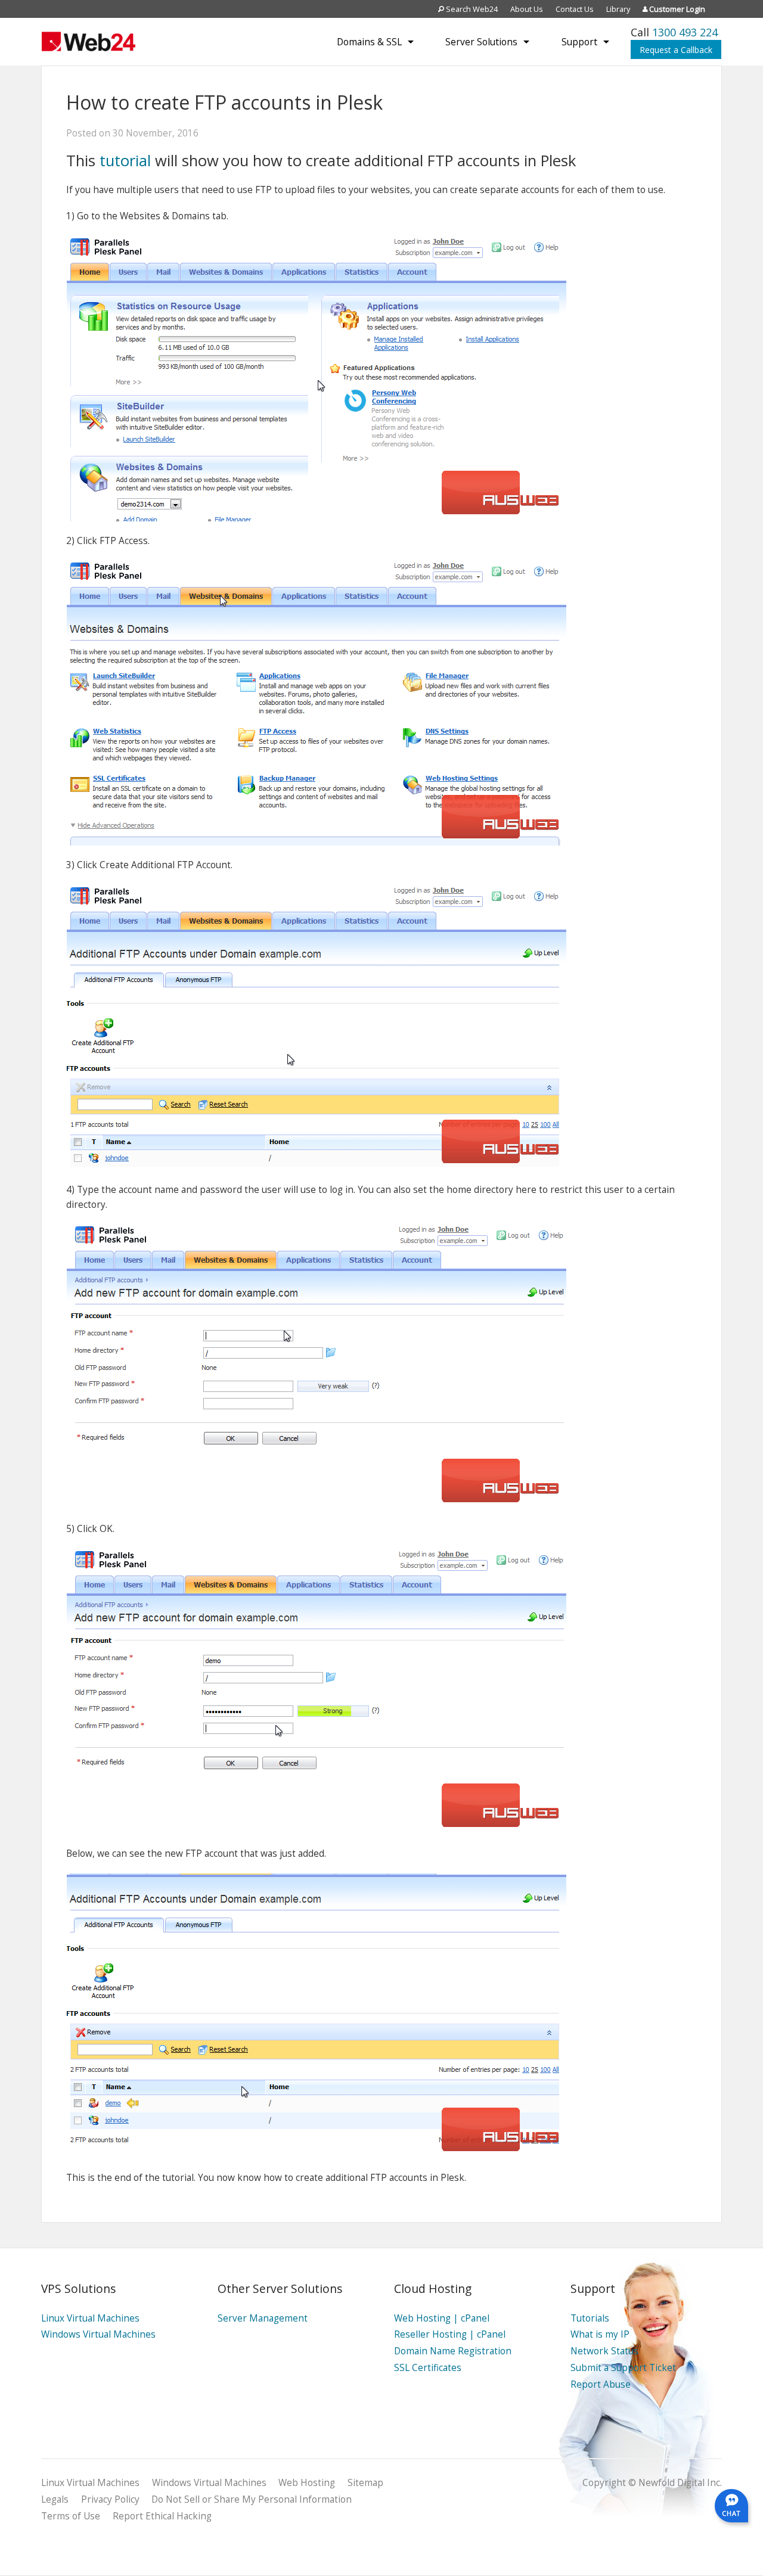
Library (618, 9)
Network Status (604, 2351)
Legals (55, 2499)
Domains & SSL (369, 42)
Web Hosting (307, 2483)
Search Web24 (471, 9)
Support (579, 42)
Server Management (263, 2318)
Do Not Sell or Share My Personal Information (252, 2499)
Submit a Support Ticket (623, 2368)
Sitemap (365, 2483)
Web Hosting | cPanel (442, 2318)
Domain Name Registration (453, 2351)
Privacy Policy (110, 2499)
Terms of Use (71, 2516)
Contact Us (575, 9)
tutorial (125, 161)
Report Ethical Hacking (162, 2516)
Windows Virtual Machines (98, 2334)
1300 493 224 (685, 32)
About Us (527, 9)
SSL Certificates (428, 2368)
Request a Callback (676, 50)
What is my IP (600, 2334)
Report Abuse (601, 2384)
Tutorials (590, 2318)
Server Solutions (481, 42)
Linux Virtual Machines (90, 2318)
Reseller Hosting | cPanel (450, 2334)
